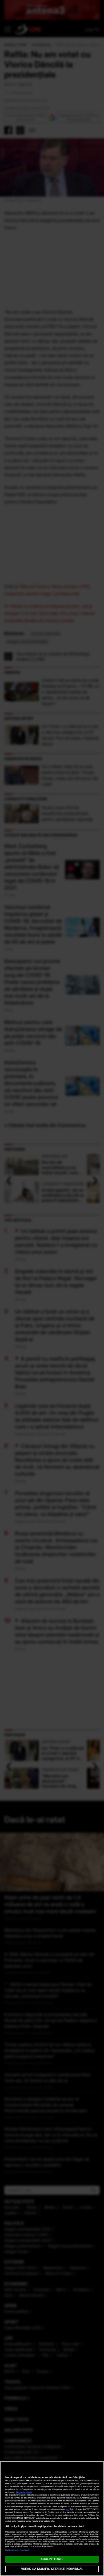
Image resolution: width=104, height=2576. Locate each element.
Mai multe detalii (24, 2492)
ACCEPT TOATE (52, 2559)
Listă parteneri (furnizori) (17, 2550)
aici (67, 2509)
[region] (52, 2519)
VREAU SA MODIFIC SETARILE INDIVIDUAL (52, 2569)
